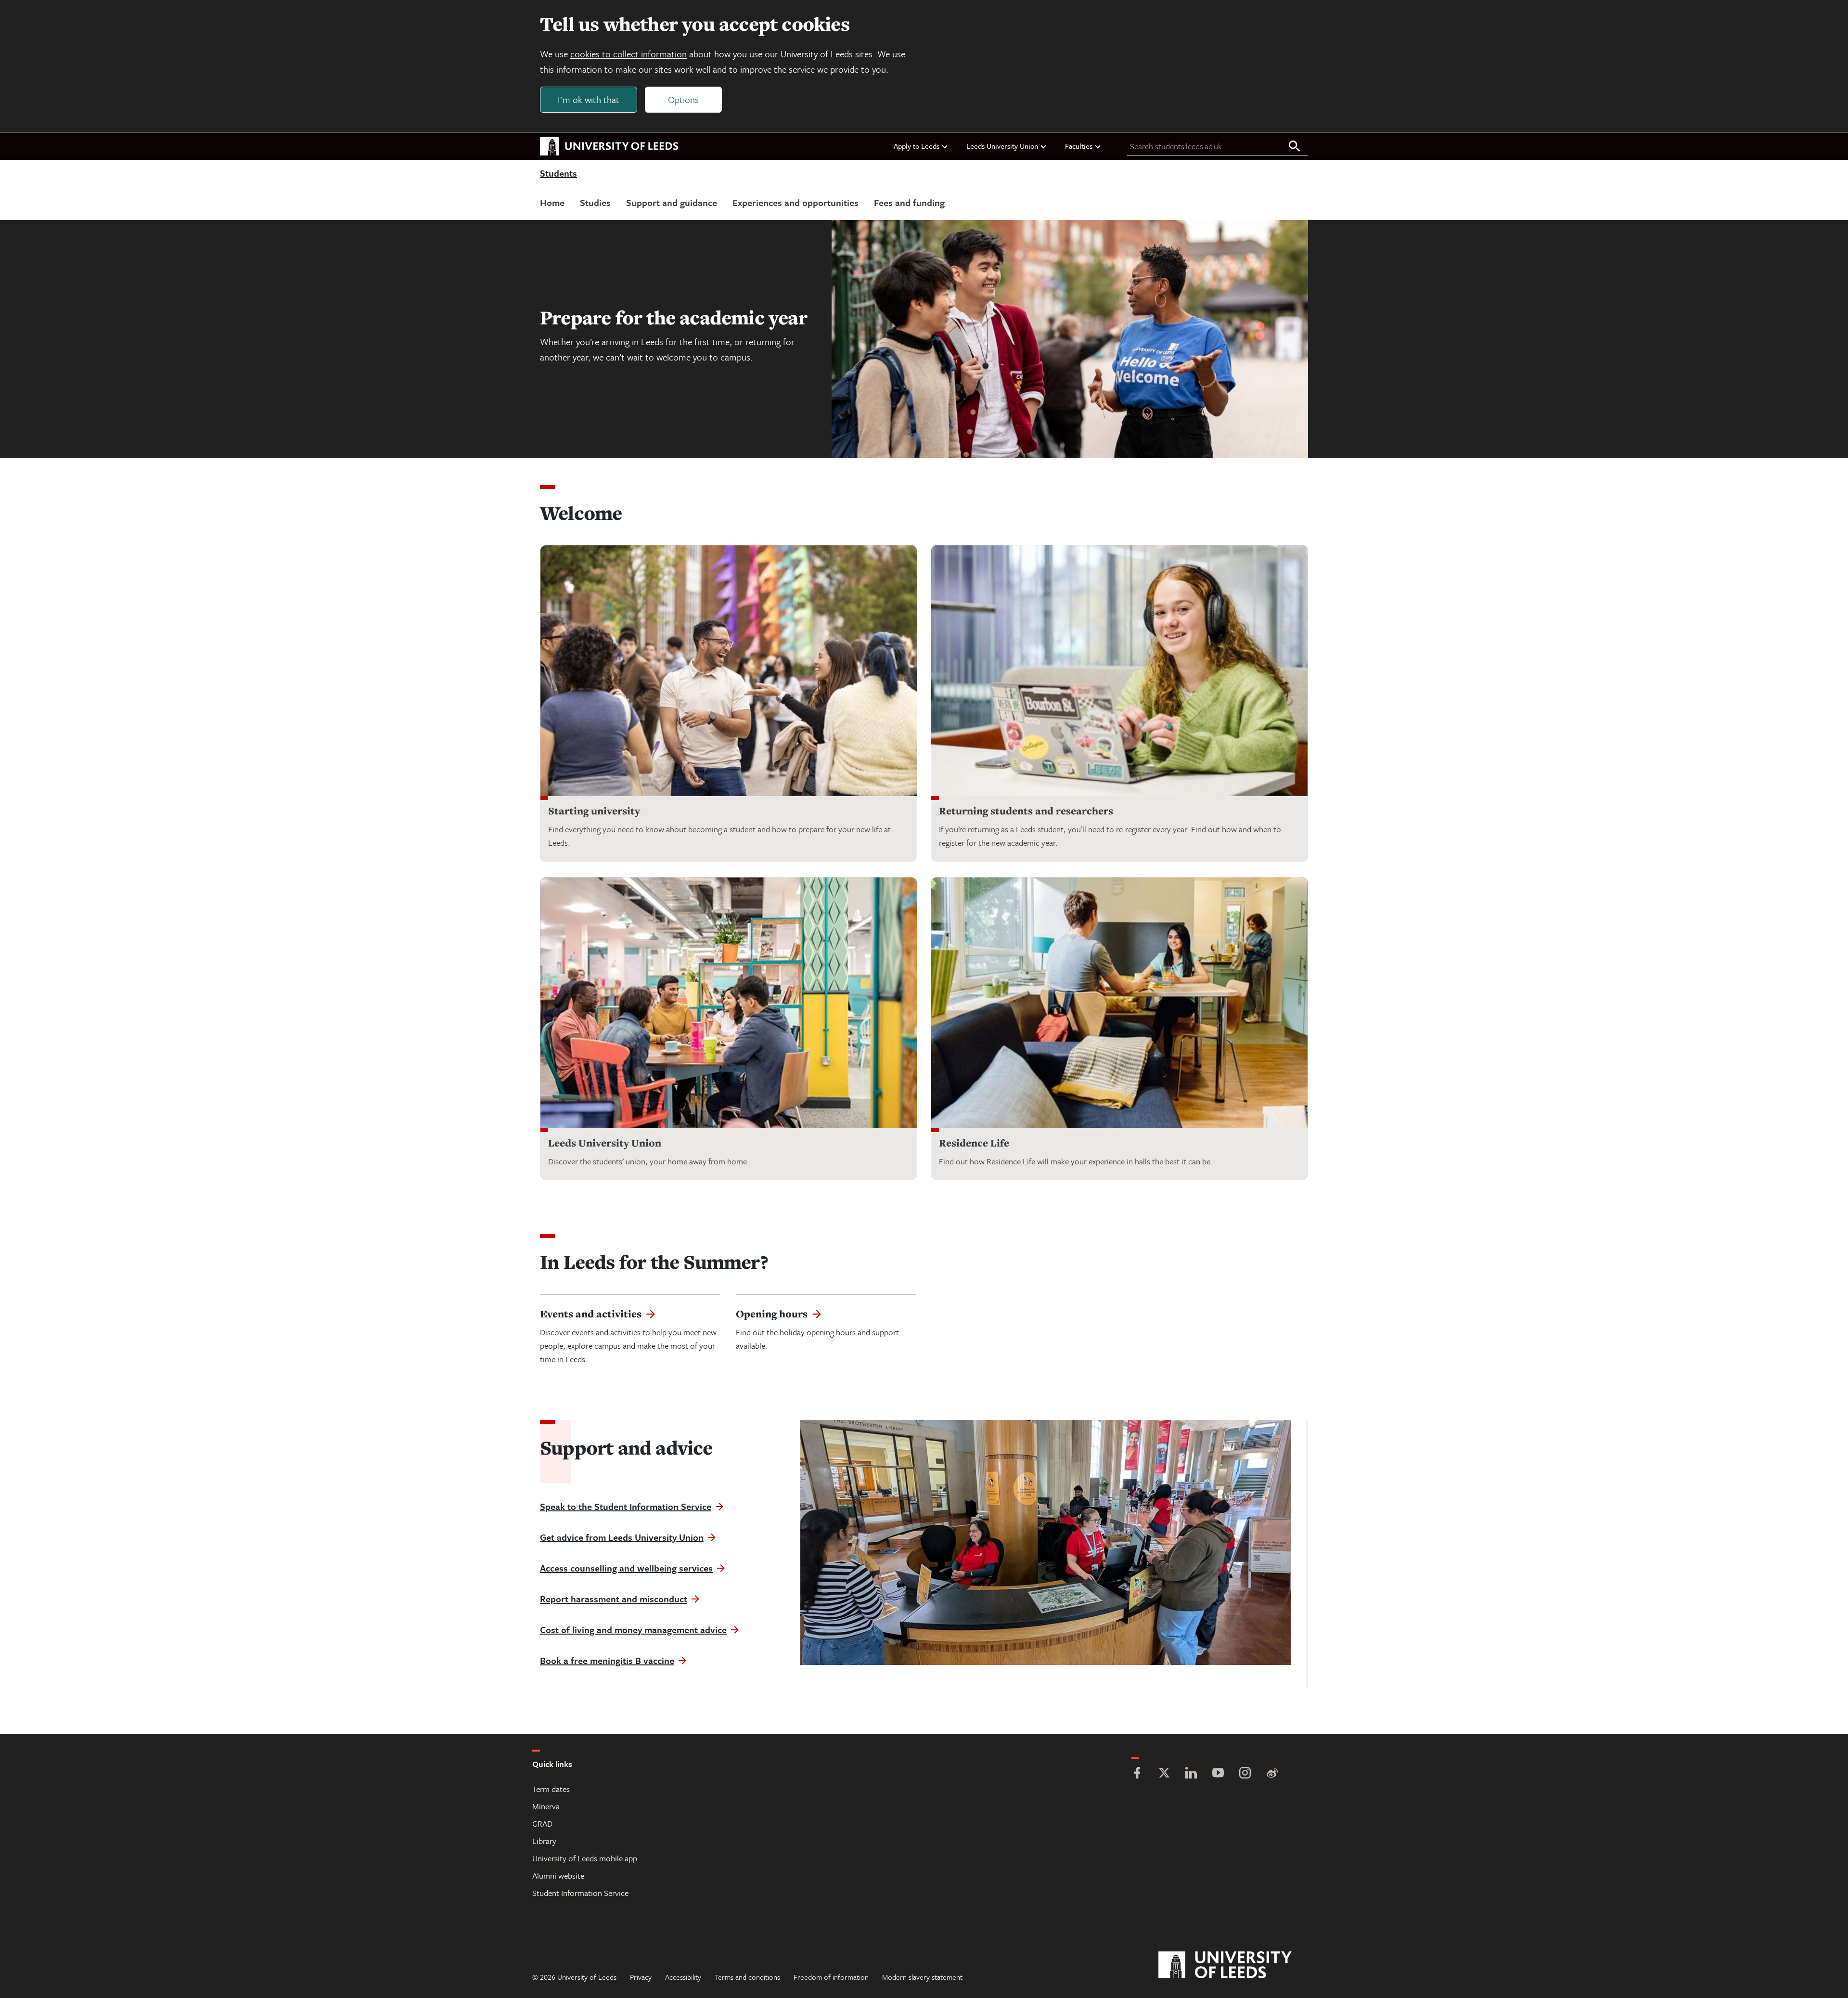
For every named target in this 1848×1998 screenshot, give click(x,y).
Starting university (594, 811)
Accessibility (683, 1977)
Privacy (641, 1977)
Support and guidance (672, 202)
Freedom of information (831, 1977)
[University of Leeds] (1237, 1965)
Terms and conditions (747, 1977)
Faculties (1079, 146)
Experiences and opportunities (796, 202)
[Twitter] (1164, 1774)
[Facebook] (1137, 1774)
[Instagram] (1245, 1774)
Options (683, 99)
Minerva (546, 1806)
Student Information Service (580, 1893)
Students (558, 174)
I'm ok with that (589, 99)
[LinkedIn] (1191, 1774)
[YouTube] (1218, 1774)
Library (544, 1841)
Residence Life (974, 1143)
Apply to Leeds (917, 146)
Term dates (551, 1789)
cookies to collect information (629, 54)
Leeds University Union (1002, 146)
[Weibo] (1272, 1774)
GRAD (542, 1824)
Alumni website (558, 1876)
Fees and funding (909, 202)
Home (552, 202)
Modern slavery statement (922, 1977)
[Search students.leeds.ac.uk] (1295, 147)
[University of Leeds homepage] (609, 146)
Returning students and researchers (1026, 811)
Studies (595, 202)
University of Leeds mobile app (585, 1858)
